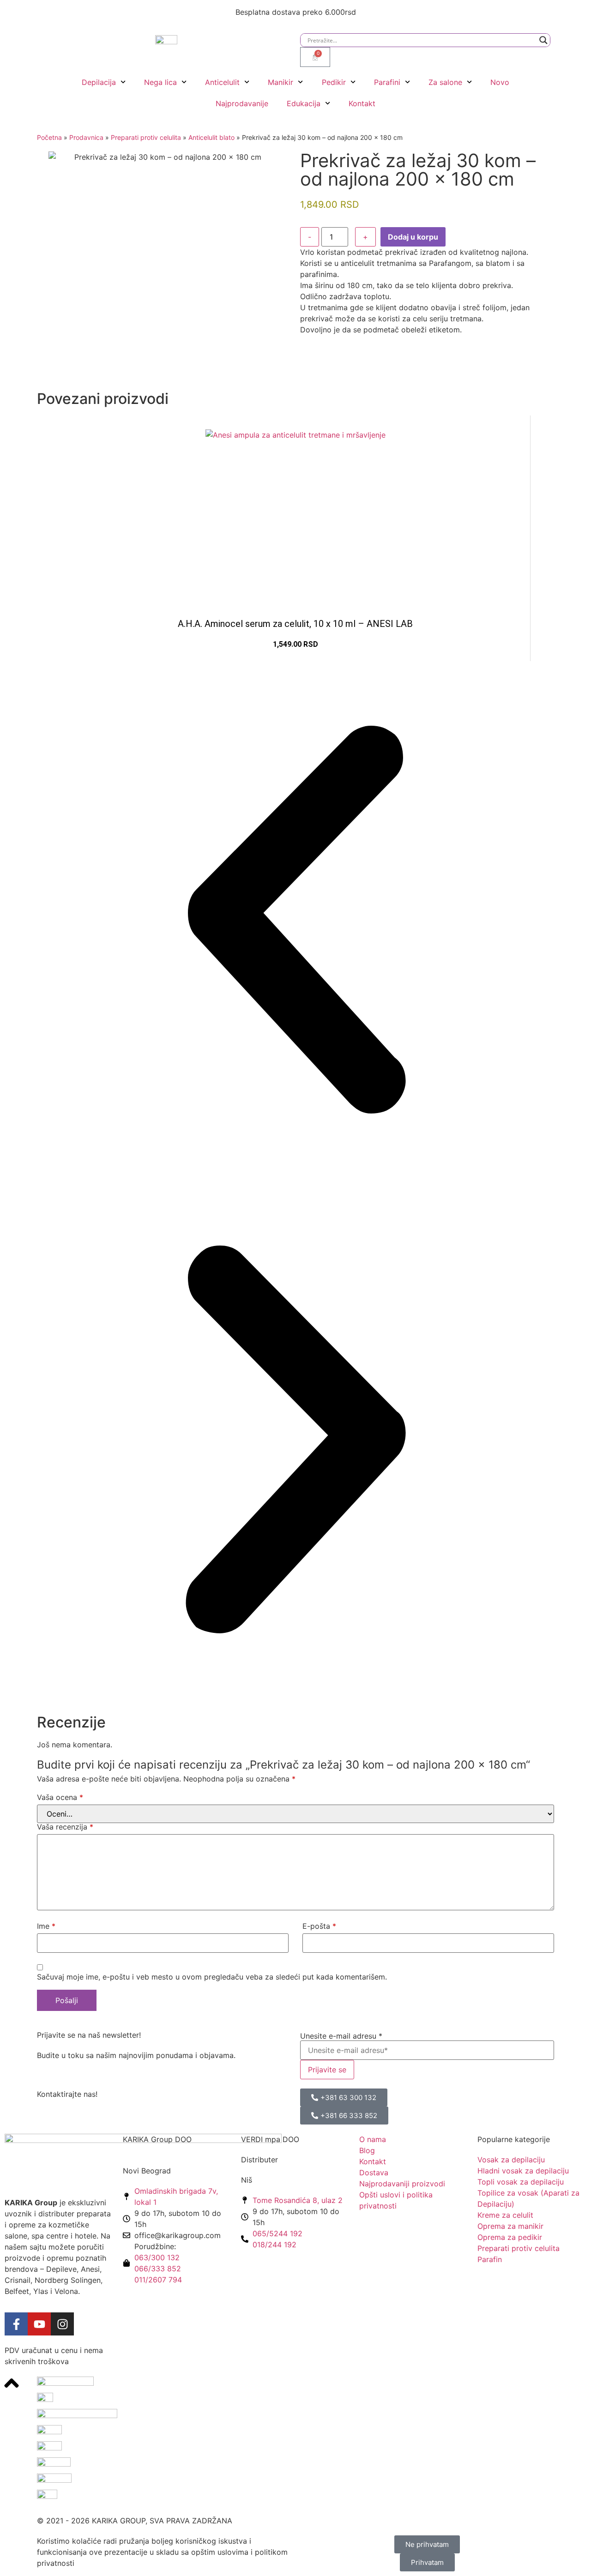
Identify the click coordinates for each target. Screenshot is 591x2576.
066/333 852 (158, 2269)
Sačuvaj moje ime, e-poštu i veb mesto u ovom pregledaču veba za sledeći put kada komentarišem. (212, 1977)
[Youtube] (39, 2324)
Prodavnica (86, 137)
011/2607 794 (158, 2280)
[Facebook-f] (16, 2324)
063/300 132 (157, 2257)
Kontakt (362, 103)
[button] (295, 921)
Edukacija (304, 103)
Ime (46, 1926)
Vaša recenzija (65, 1827)
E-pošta (319, 1926)
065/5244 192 (277, 2233)
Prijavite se (327, 2070)
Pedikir (334, 82)
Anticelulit (222, 82)
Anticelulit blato (211, 137)
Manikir (280, 82)
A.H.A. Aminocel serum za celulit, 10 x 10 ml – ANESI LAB (295, 624)
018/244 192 (274, 2245)
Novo (500, 82)
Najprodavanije (242, 103)
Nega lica (160, 82)
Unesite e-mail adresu (341, 2036)
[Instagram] (62, 2324)
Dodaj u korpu (413, 237)
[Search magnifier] (543, 40)
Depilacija (99, 82)
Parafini (387, 82)
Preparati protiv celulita (146, 137)
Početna (49, 137)
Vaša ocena (60, 1797)
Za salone (445, 82)
